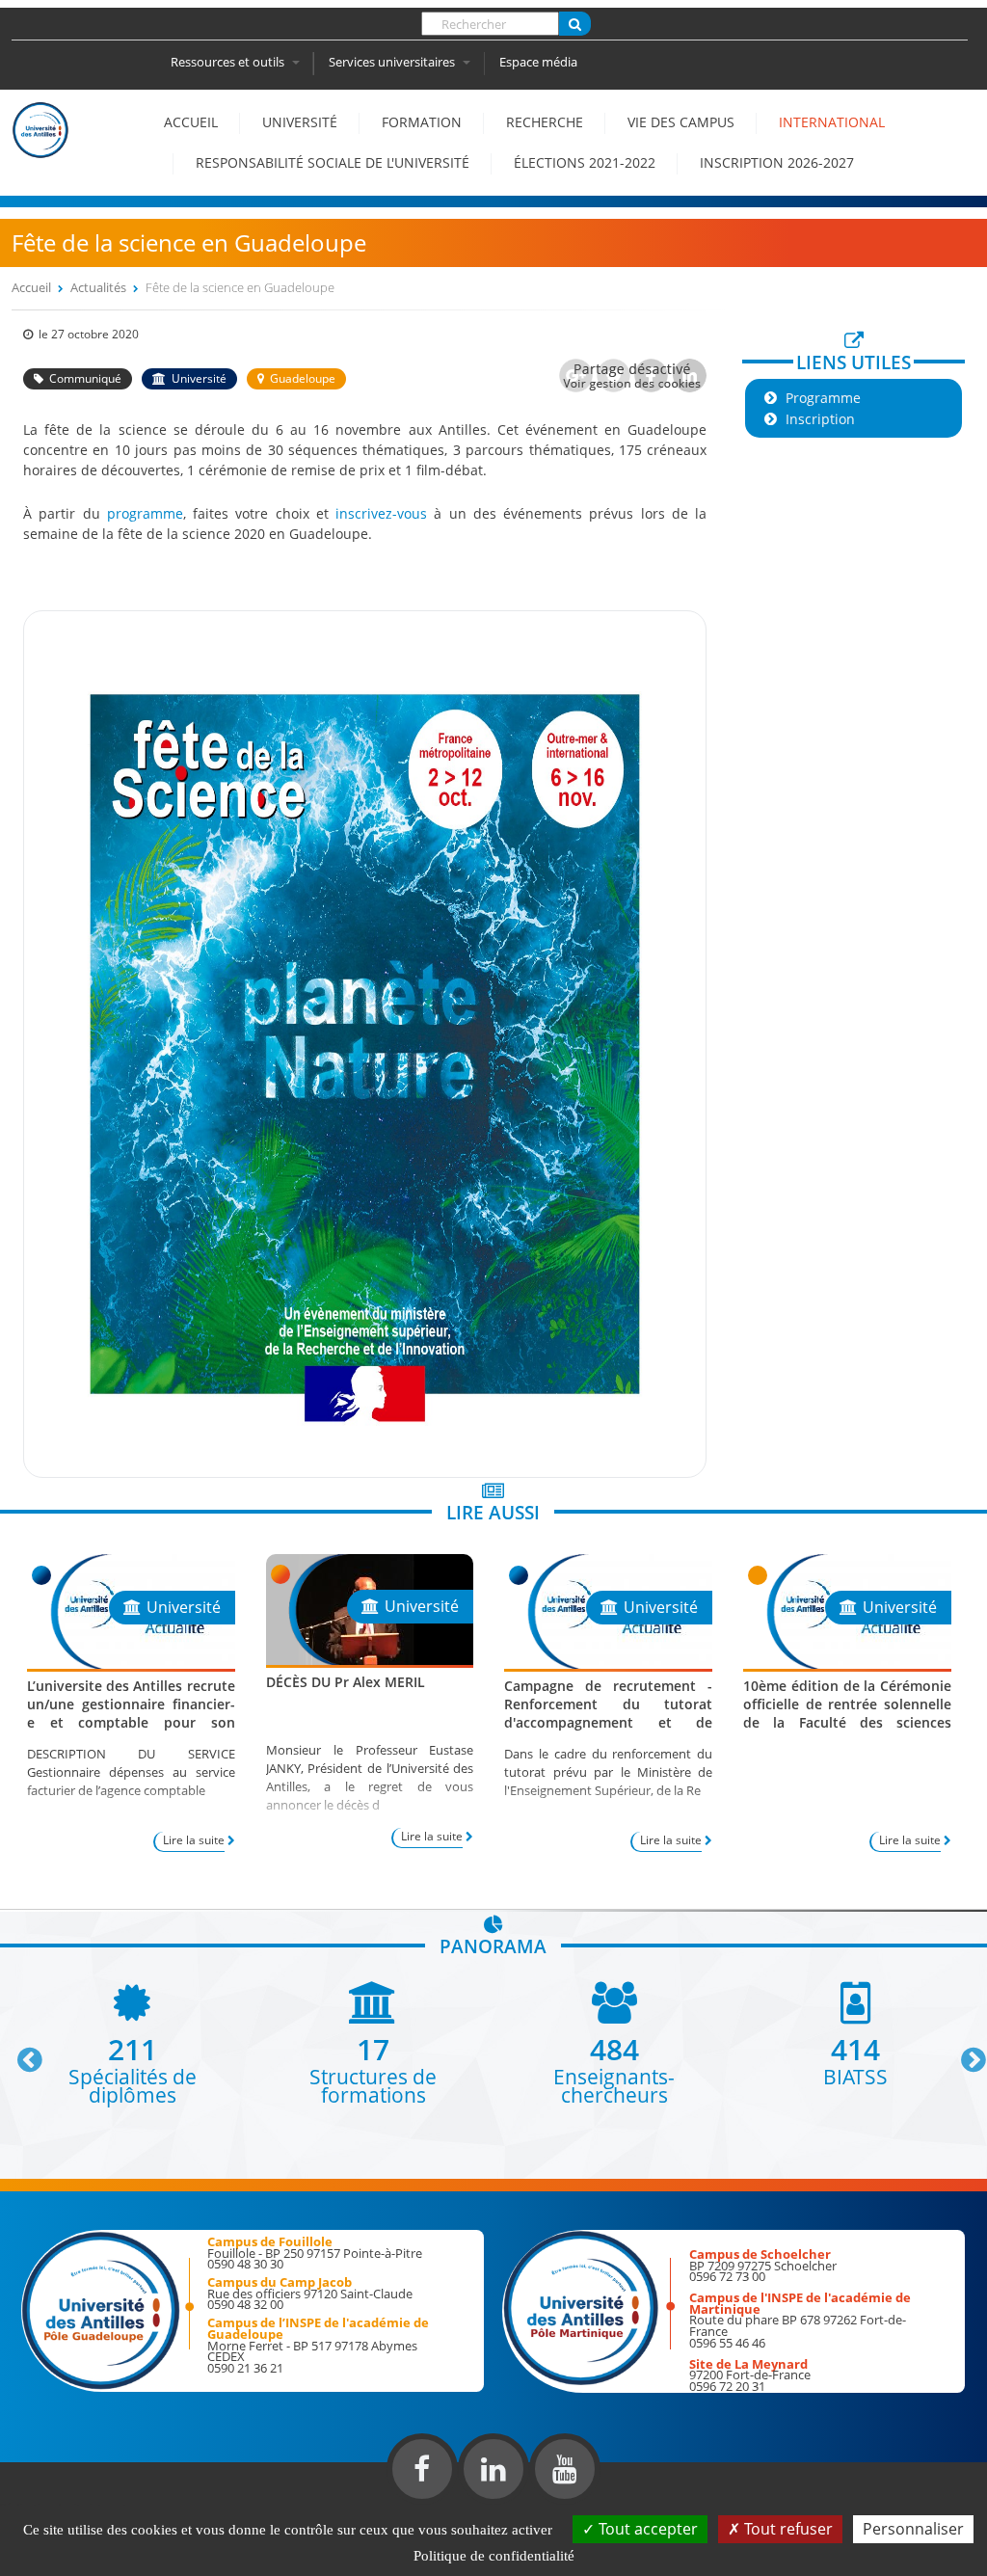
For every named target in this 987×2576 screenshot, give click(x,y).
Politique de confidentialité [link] (494, 2556)
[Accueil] (40, 148)
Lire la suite (194, 1840)
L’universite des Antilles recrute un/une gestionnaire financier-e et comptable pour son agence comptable (131, 1714)
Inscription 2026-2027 (777, 162)
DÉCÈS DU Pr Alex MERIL (346, 1682)
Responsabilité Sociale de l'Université (333, 162)
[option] (132, 2043)
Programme (823, 398)
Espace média (538, 62)
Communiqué (85, 378)
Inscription (820, 419)
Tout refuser (787, 2529)
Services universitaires (393, 62)
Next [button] (965, 2053)
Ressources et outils (229, 62)
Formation (422, 122)
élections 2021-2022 (585, 162)
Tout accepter (646, 2529)
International (832, 122)
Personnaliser (913, 2529)
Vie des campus (681, 122)
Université (300, 122)
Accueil (191, 122)
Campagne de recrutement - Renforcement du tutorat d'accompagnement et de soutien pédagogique (608, 1714)
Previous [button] (21, 2053)
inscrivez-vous (381, 513)
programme (145, 513)
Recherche (545, 122)
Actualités (98, 287)
